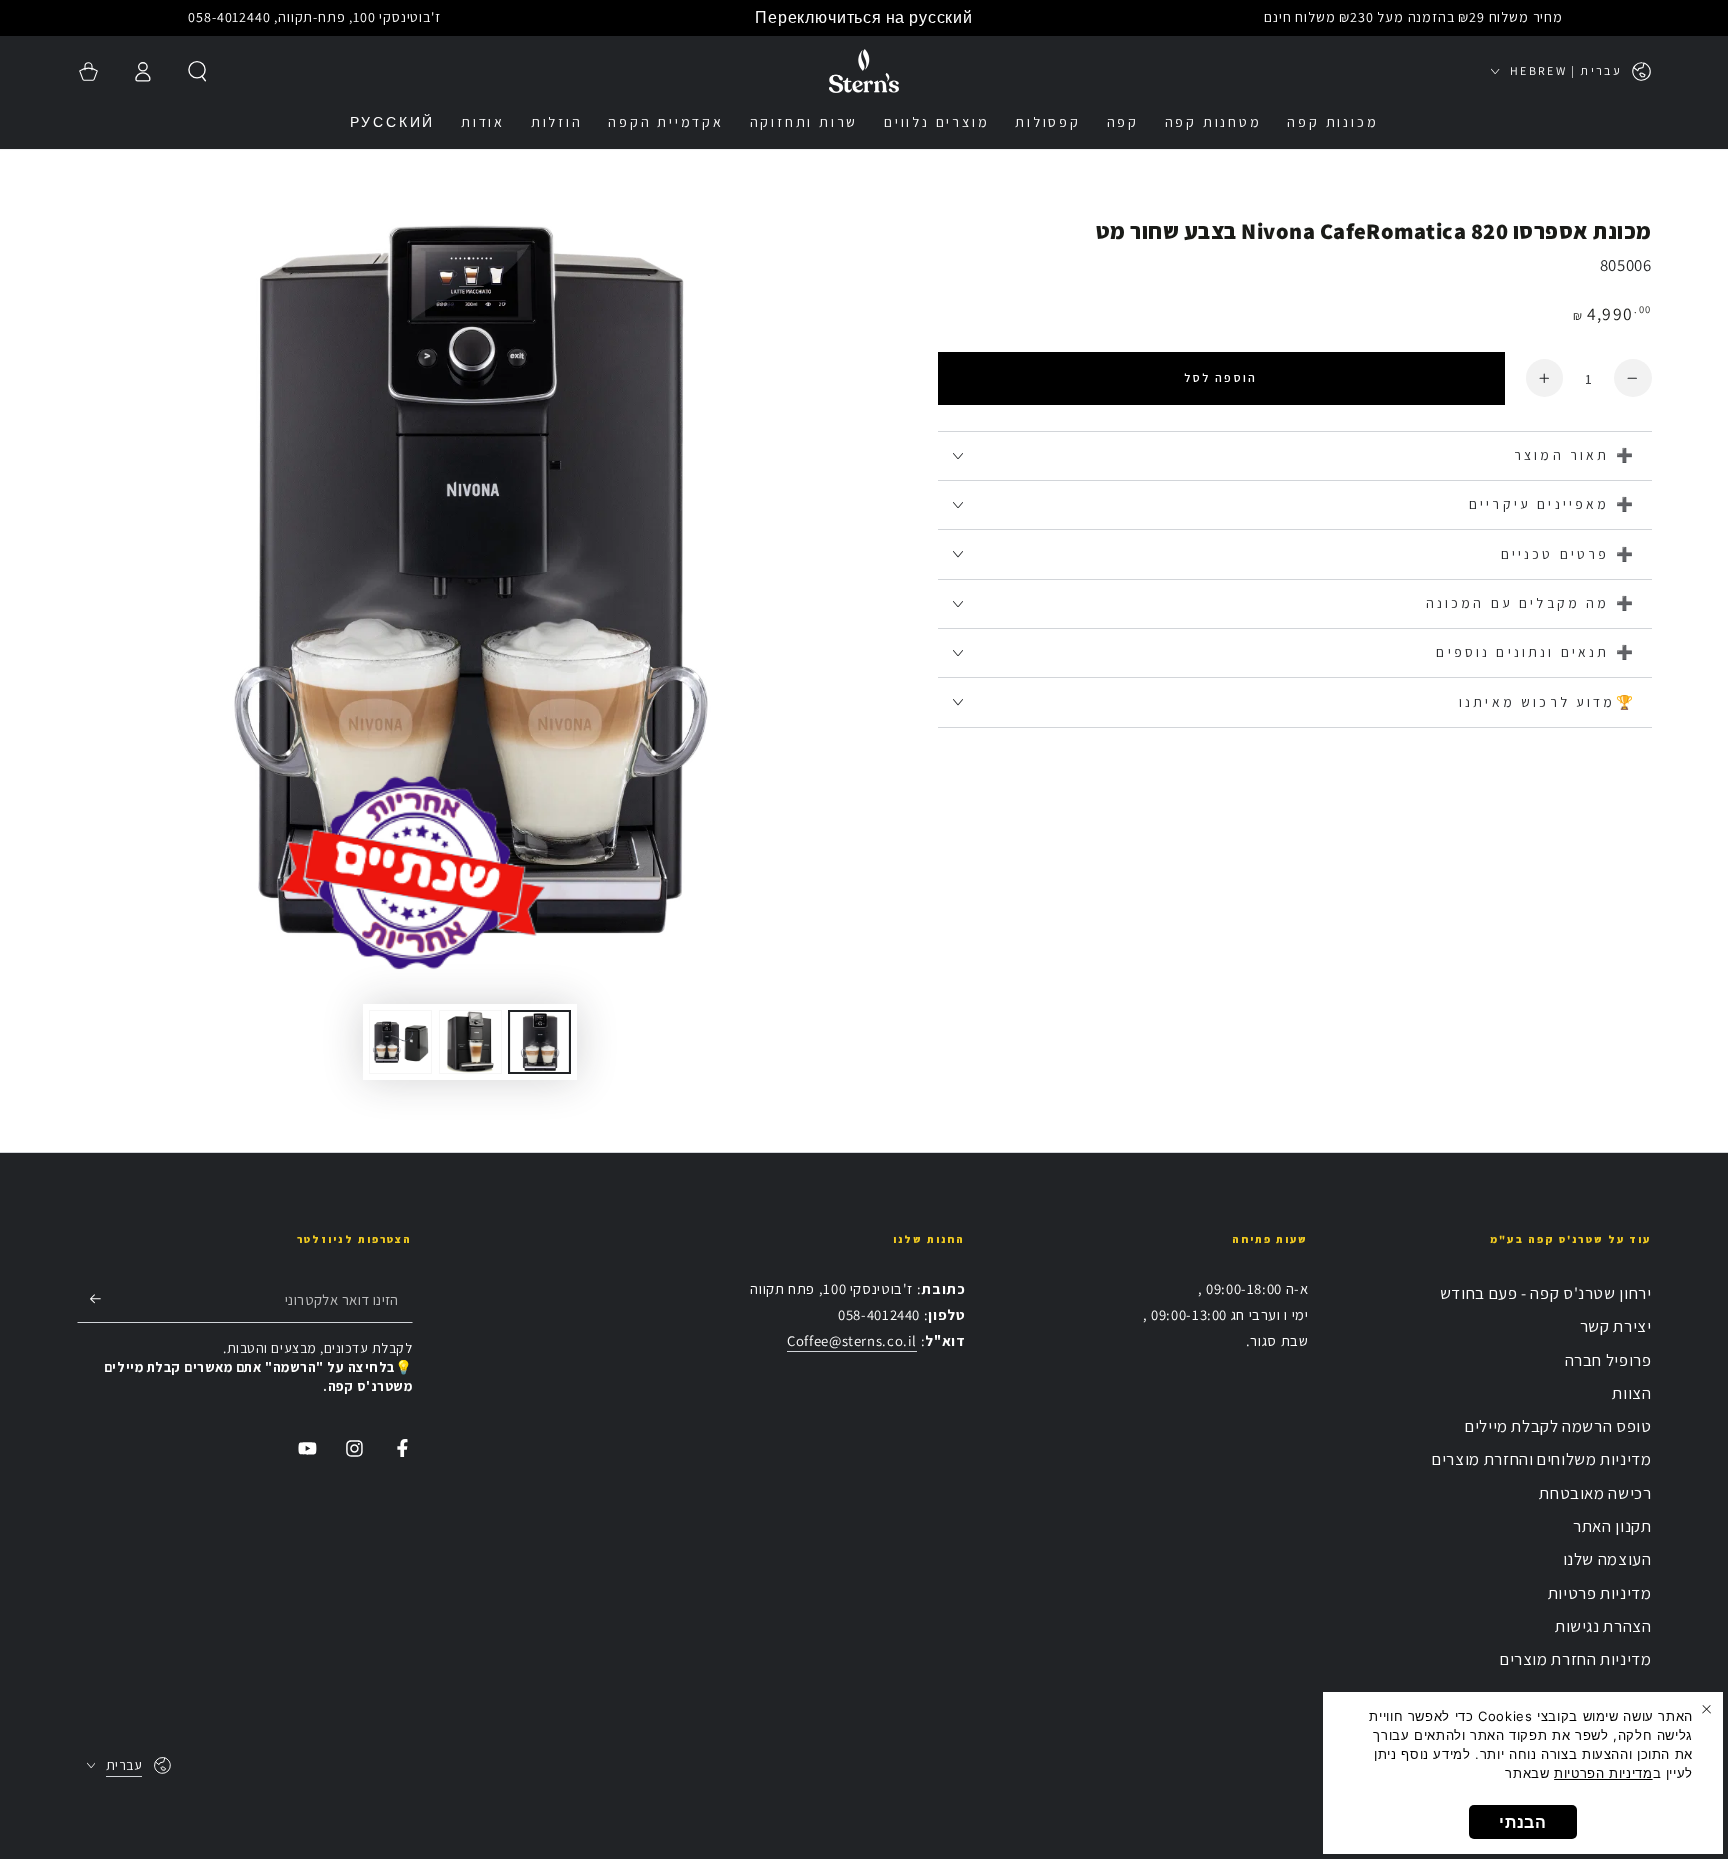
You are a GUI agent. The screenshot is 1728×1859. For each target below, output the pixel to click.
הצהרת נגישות (1603, 1626)
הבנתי (1522, 1822)
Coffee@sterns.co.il (852, 1340)
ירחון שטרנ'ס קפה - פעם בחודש (1546, 1293)
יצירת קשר (1616, 1326)
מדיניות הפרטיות (1603, 1773)
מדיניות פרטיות (1600, 1593)
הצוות (1631, 1393)
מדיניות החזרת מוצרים (1576, 1659)
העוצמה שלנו (1607, 1559)
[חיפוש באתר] (197, 71)
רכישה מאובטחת (1595, 1493)
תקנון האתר (1612, 1526)
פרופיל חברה (1608, 1360)
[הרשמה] (89, 1299)
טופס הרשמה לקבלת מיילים (1558, 1426)
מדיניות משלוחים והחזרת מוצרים (1541, 1459)
